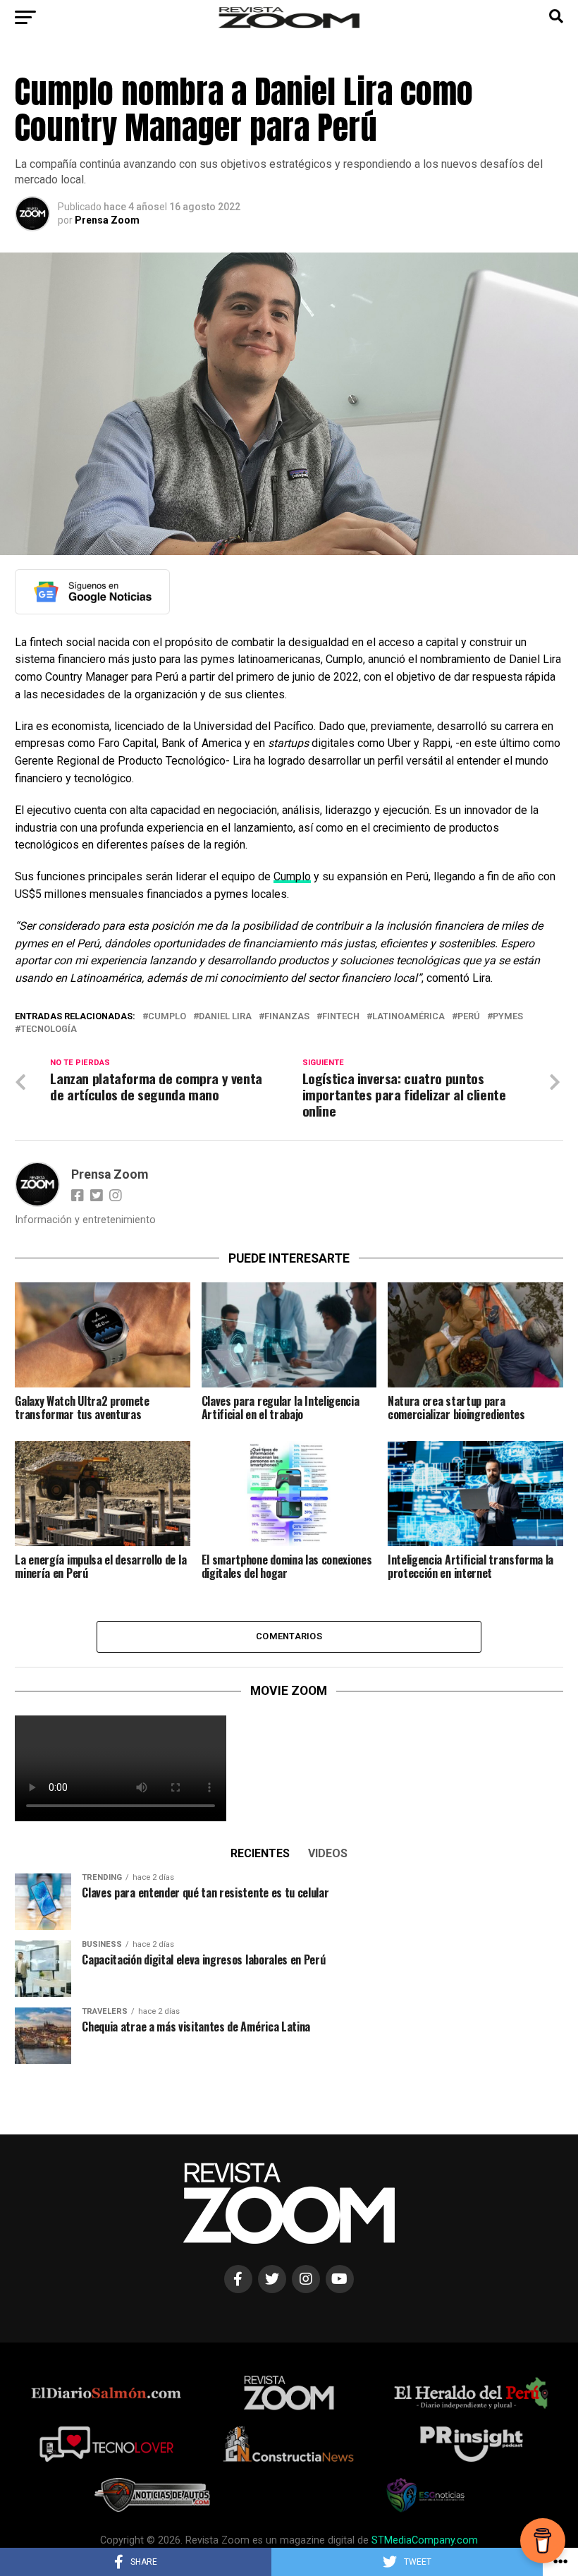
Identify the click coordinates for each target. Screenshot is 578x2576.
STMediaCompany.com (425, 2540)
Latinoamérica (408, 1017)
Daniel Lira (225, 1017)
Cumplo (292, 876)
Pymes (508, 1017)
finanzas (287, 1017)
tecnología (49, 1029)
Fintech (341, 1017)
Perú (469, 1017)
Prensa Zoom (107, 220)
